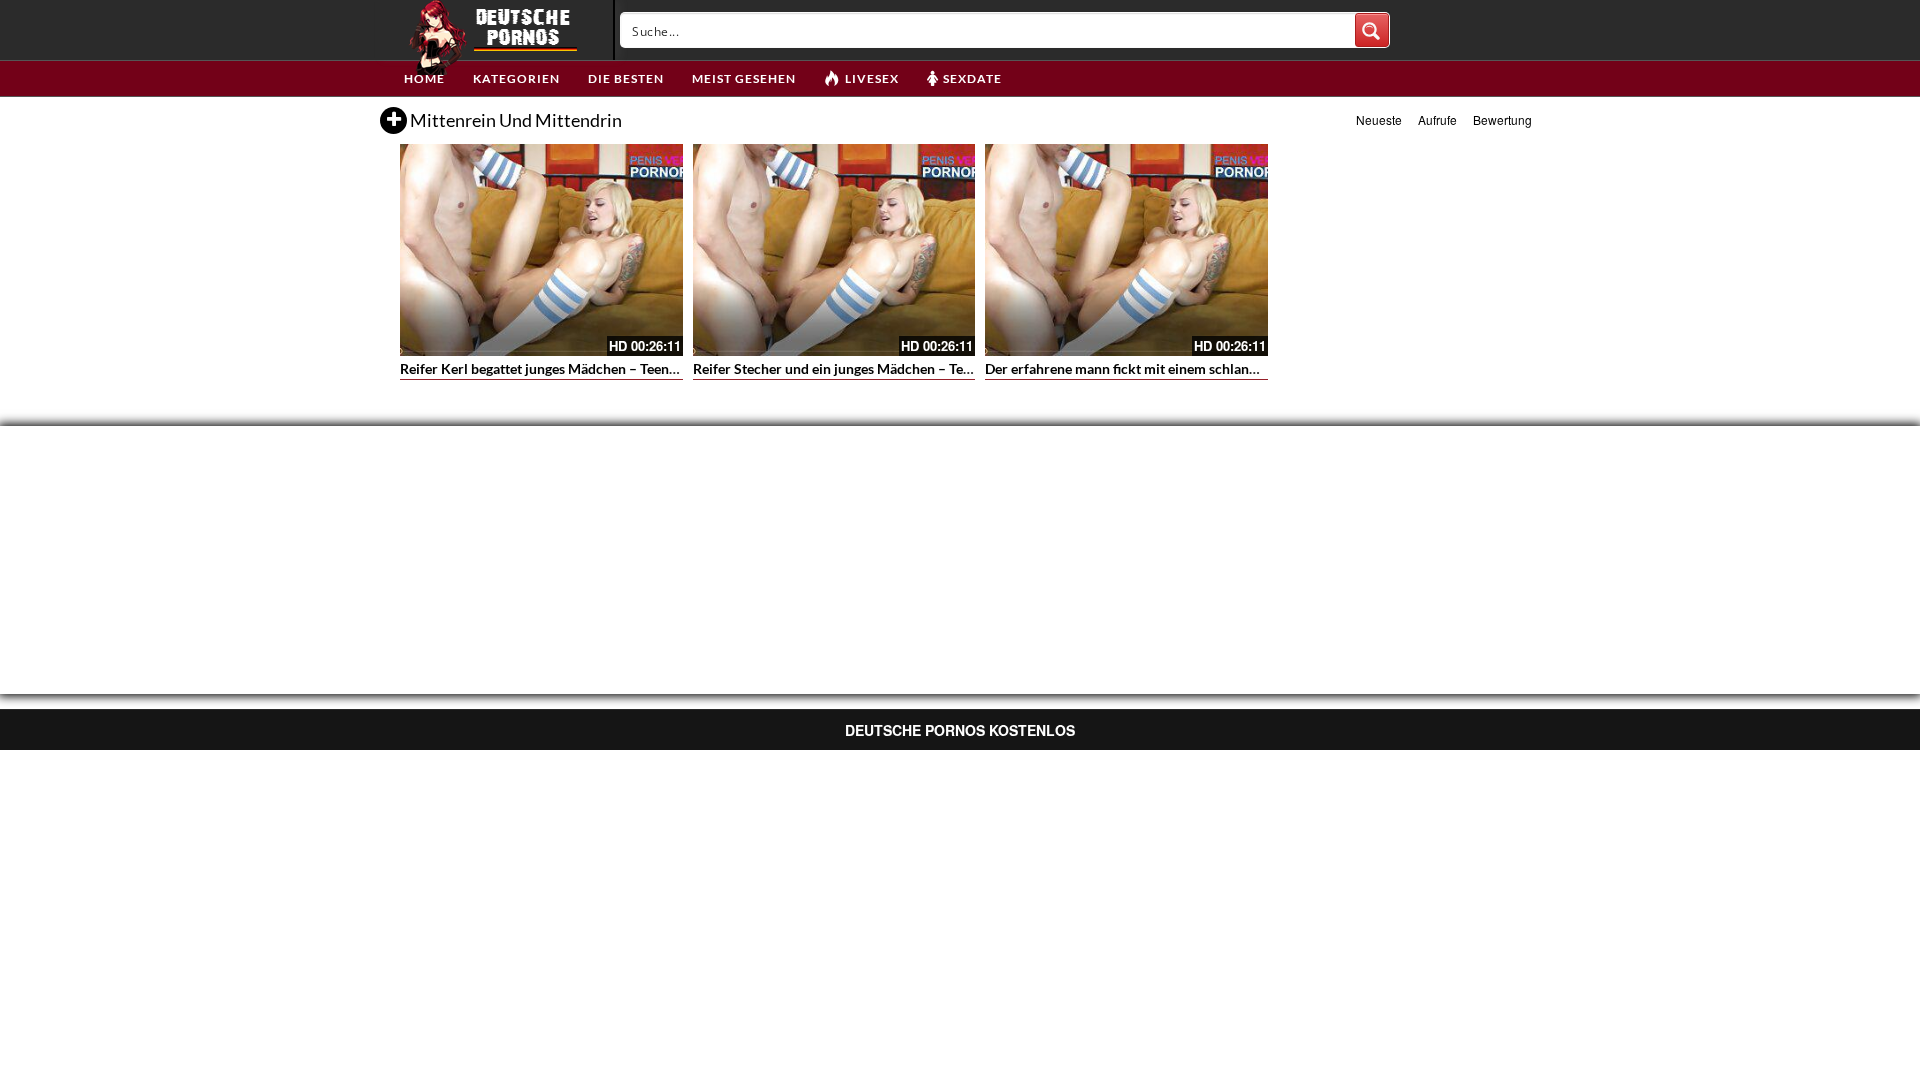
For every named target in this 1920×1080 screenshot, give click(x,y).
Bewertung (1502, 119)
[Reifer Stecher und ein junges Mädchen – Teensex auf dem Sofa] (834, 250)
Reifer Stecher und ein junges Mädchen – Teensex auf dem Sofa (888, 368)
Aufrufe (1437, 119)
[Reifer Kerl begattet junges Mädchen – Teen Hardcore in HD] (541, 250)
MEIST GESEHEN (744, 78)
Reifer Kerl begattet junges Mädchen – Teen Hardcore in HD (585, 368)
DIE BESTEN (626, 78)
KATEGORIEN (516, 78)
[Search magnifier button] (1372, 30)
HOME (424, 78)
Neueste (1379, 119)
